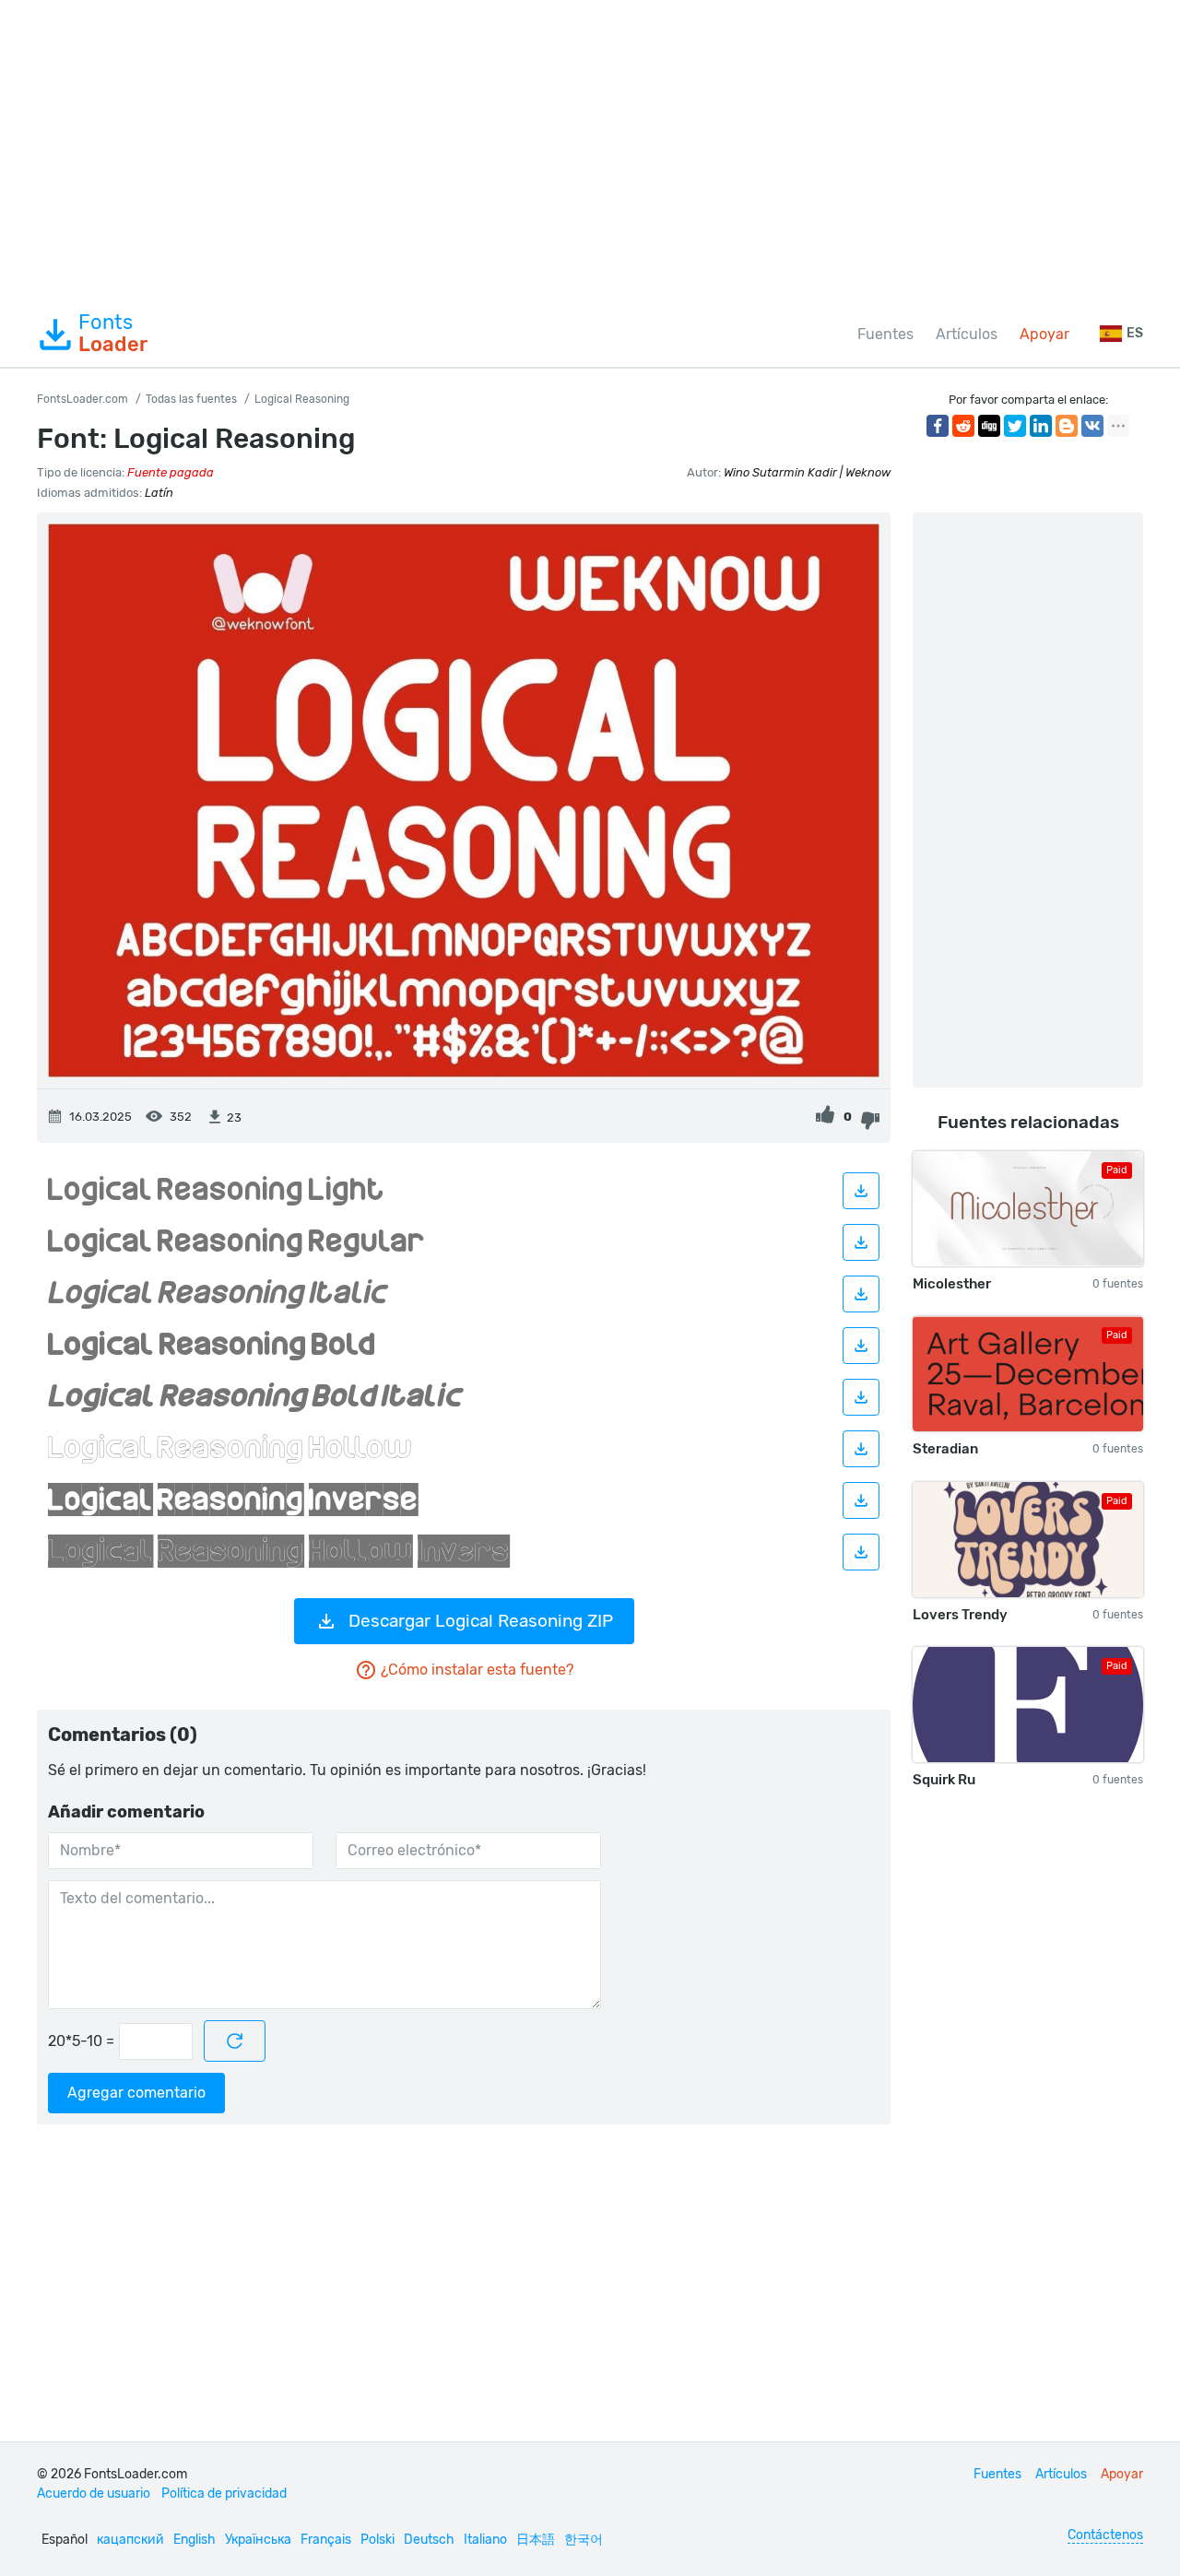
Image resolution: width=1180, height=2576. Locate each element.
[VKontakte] (1092, 426)
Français (326, 2540)
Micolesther (952, 1284)
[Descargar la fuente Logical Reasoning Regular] (861, 1242)
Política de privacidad (224, 2494)
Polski (378, 2540)
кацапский (130, 2540)
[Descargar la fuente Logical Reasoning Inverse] (861, 1500)
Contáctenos (1105, 2535)
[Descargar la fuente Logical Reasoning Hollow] (861, 1449)
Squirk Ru (944, 1780)
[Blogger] (1067, 426)
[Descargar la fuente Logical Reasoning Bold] (861, 1346)
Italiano (485, 2540)
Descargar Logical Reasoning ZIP (481, 1621)
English (195, 2540)
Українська (258, 2540)
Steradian (945, 1449)
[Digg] (989, 426)
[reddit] (963, 426)
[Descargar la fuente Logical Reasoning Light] (861, 1191)
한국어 (584, 2540)
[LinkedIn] (1041, 426)
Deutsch (429, 2540)
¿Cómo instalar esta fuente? (477, 1670)
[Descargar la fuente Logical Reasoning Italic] (861, 1294)
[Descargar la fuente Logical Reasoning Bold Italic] (861, 1397)
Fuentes (885, 334)
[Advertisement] (590, 151)
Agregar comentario (136, 2093)
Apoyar (1044, 334)
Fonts (113, 334)
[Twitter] (1015, 426)
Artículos (967, 334)
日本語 (536, 2540)
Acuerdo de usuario (94, 2494)
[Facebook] (938, 426)
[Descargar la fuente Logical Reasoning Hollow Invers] (861, 1552)
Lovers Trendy (960, 1615)
